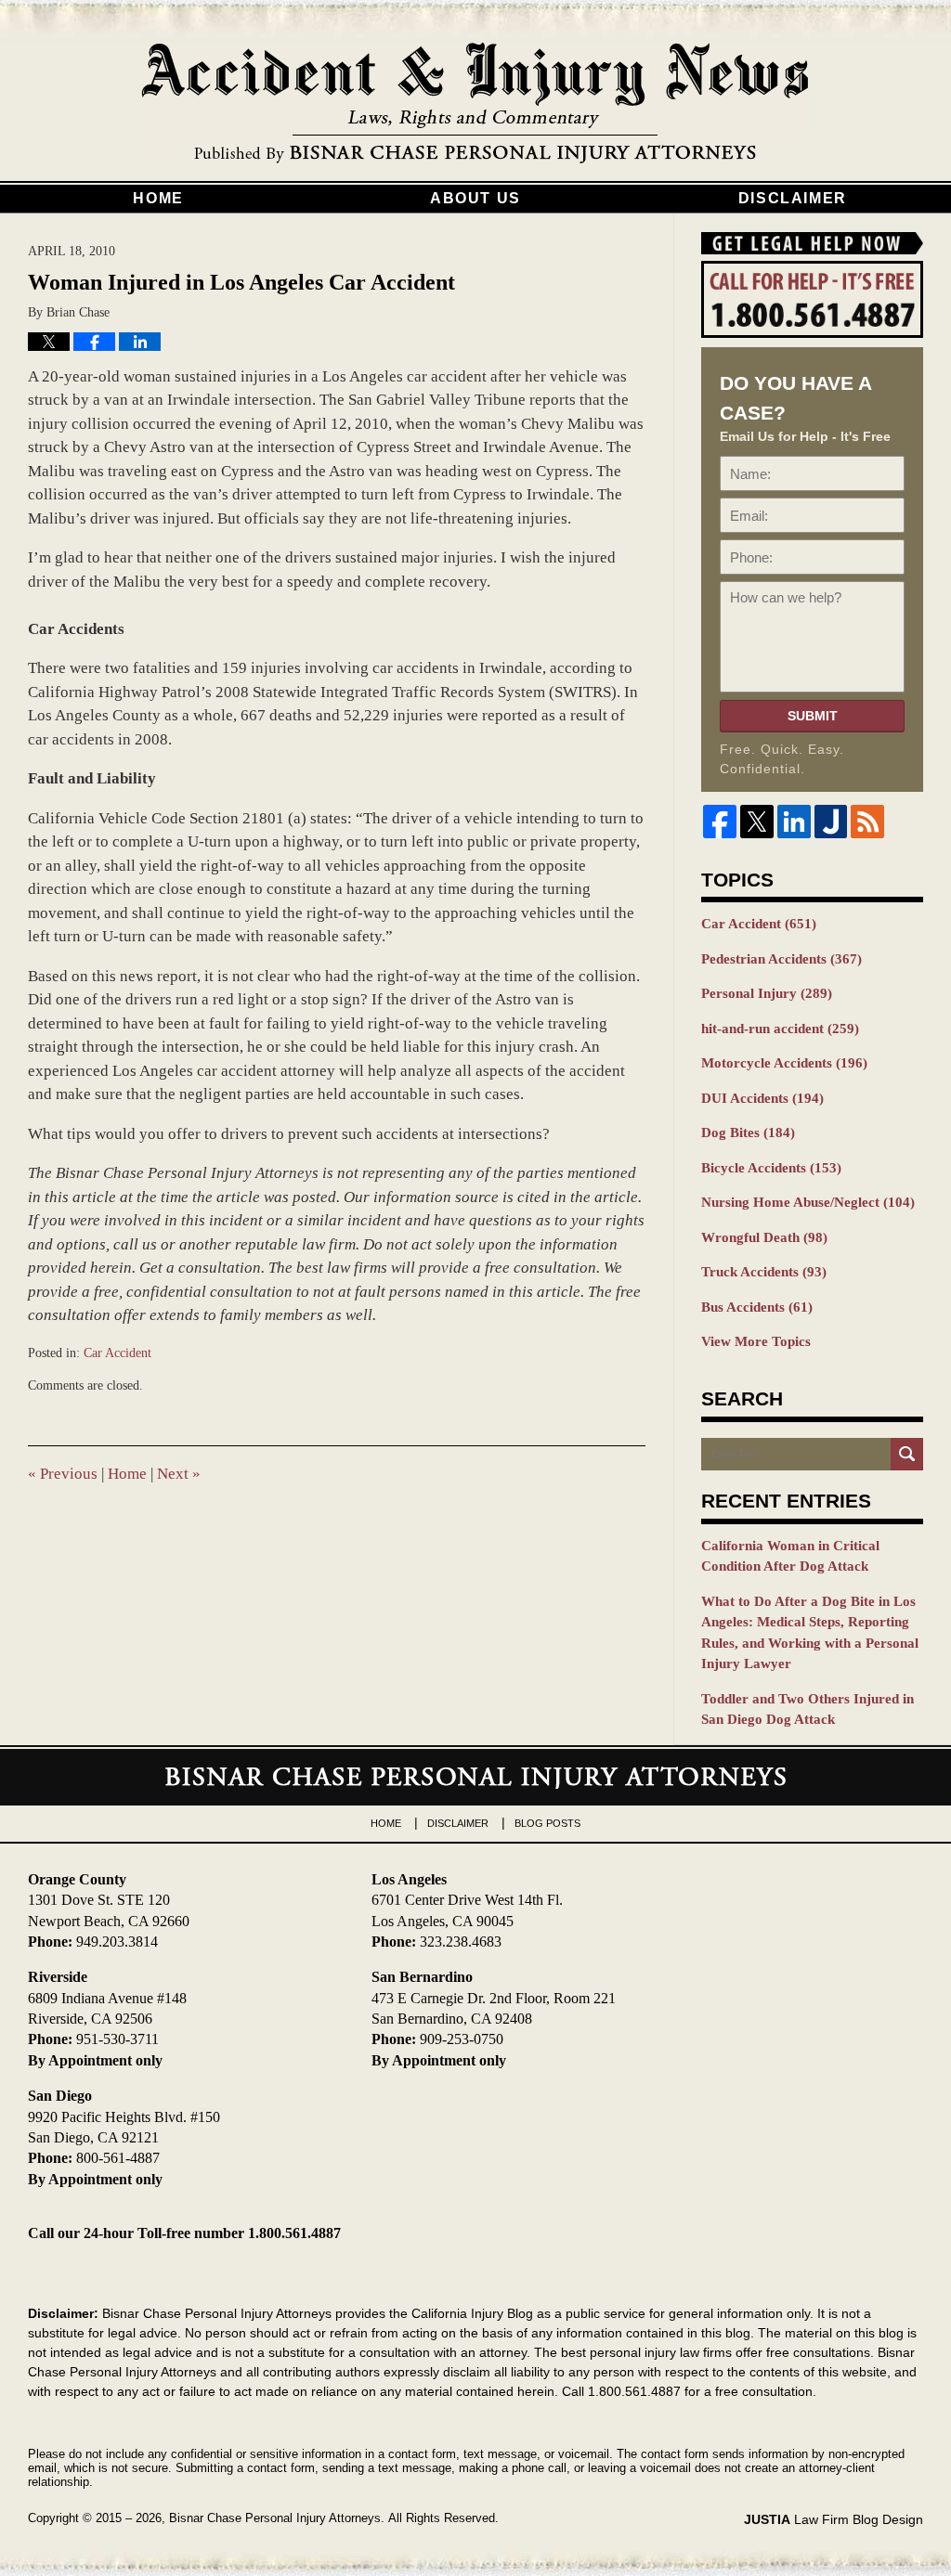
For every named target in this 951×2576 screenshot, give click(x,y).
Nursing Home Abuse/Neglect (808, 1202)
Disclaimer (793, 198)
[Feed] (867, 822)
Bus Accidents (757, 1307)
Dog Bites (748, 1133)
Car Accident (117, 1353)
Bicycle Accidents (771, 1168)
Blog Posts (547, 1823)
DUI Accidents (762, 1098)
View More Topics (756, 1341)
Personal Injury (767, 993)
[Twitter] (757, 822)
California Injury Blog (475, 104)
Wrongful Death (764, 1237)
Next (179, 1474)
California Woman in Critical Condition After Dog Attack (790, 1556)
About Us (475, 198)
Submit (813, 716)
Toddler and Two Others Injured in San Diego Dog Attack (808, 1709)
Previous (63, 1474)
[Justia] (831, 822)
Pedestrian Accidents (782, 959)
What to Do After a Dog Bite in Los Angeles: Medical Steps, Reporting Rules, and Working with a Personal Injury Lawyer (810, 1633)
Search (907, 1454)
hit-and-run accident (780, 1029)
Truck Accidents (764, 1272)
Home (158, 198)
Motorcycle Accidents (784, 1063)
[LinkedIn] (794, 822)
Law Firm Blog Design (834, 2519)
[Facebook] (720, 822)
